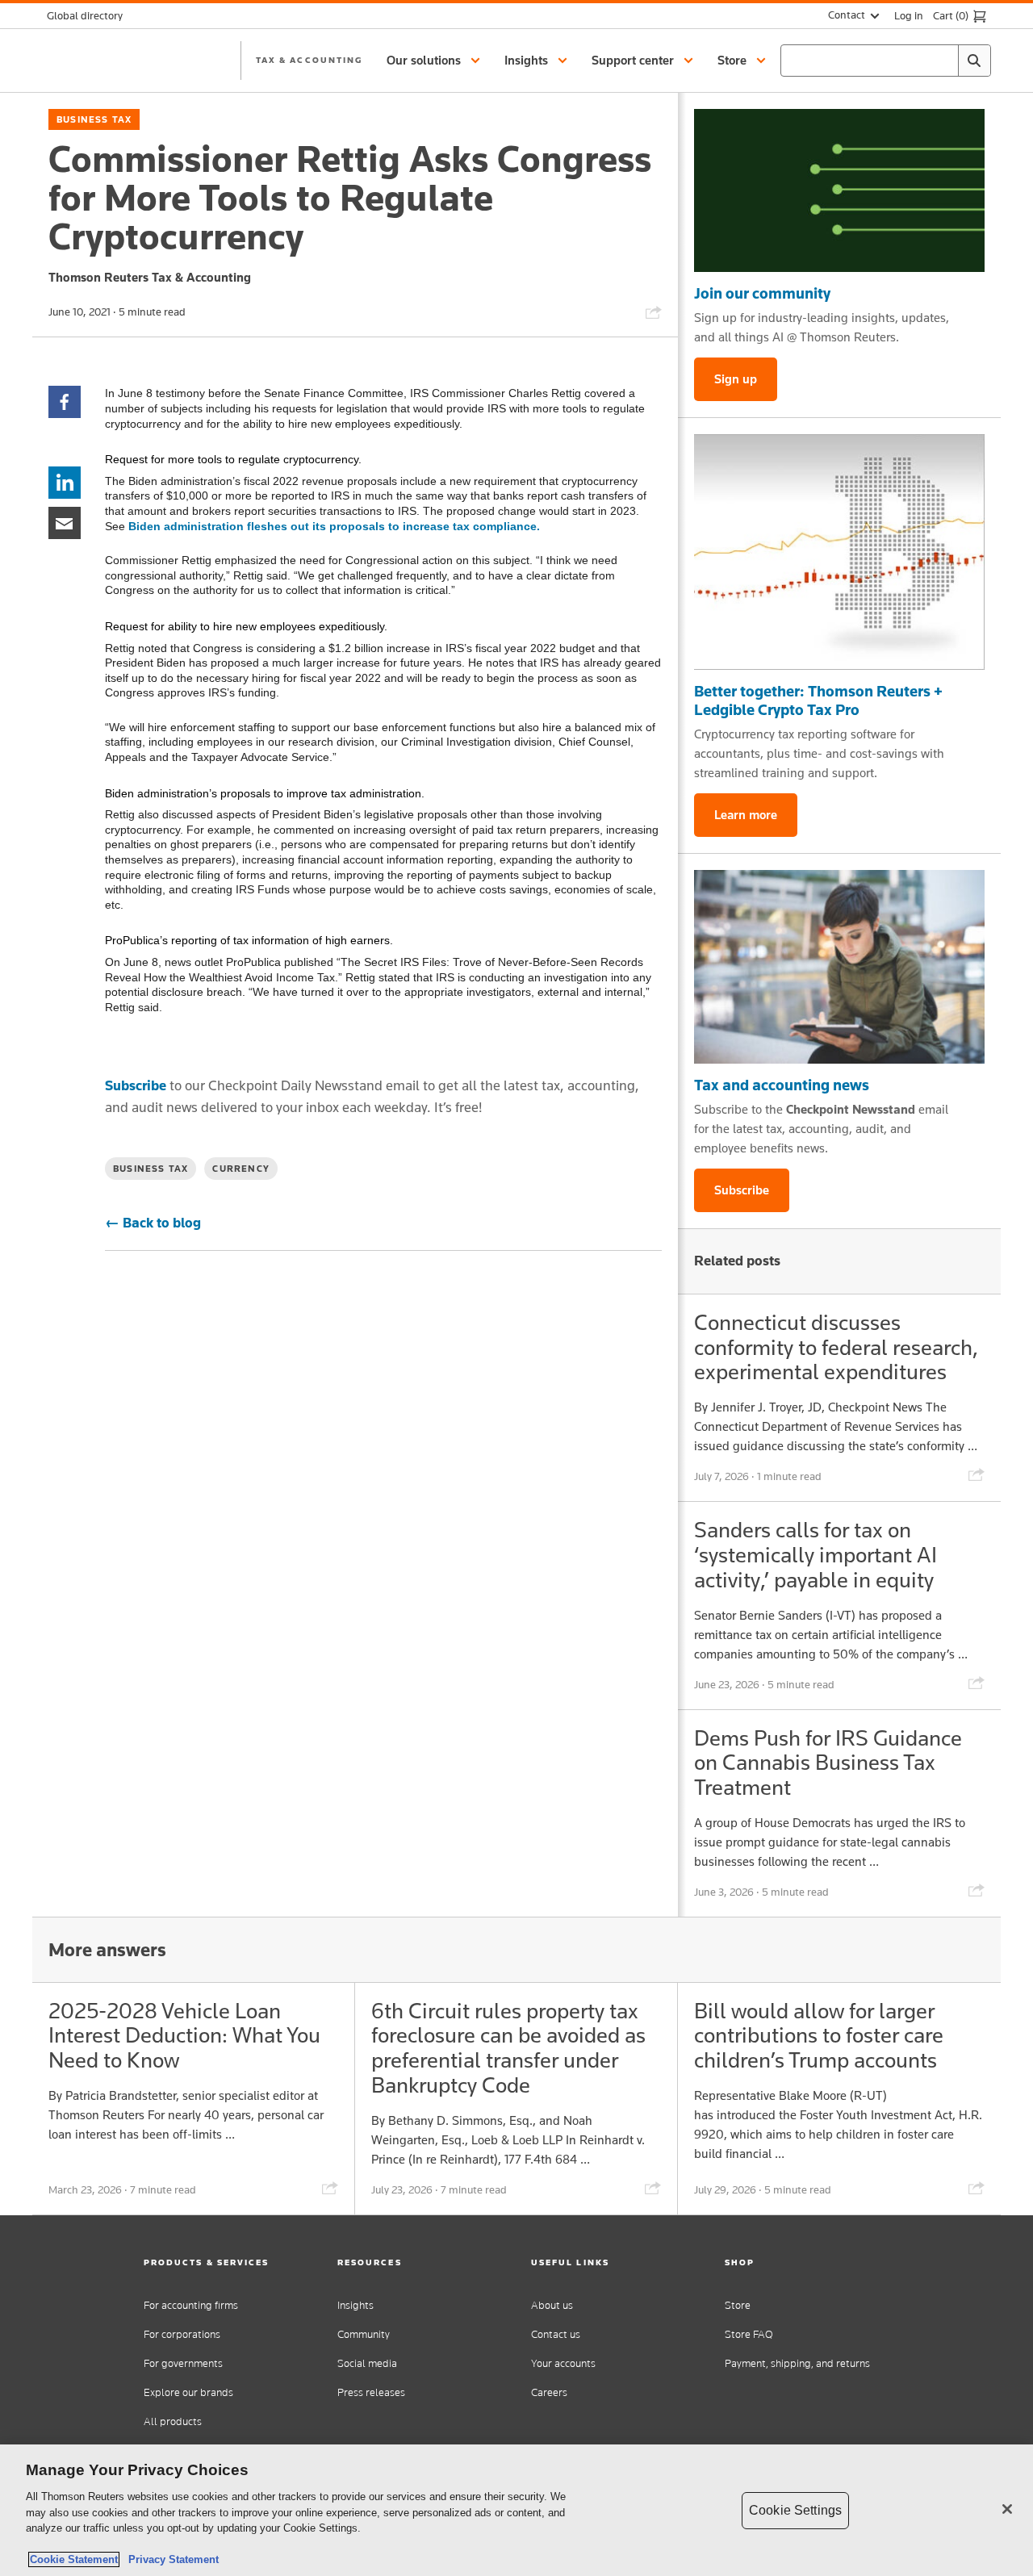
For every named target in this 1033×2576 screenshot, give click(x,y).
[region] (516, 2510)
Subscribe (136, 1085)
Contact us (556, 2334)
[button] (436, 61)
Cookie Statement (74, 2559)
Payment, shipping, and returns (797, 2363)
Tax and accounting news (782, 1085)
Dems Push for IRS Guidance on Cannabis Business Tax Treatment (828, 1763)
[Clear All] (943, 61)
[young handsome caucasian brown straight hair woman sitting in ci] (839, 967)
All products (173, 2421)
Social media (367, 2363)
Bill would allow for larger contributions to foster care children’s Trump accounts (819, 2036)
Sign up (736, 379)
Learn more (746, 815)
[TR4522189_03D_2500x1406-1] (839, 190)
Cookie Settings (795, 2510)
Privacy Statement (170, 2559)
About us (552, 2305)
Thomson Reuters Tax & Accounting (150, 277)
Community (364, 2334)
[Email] (65, 522)
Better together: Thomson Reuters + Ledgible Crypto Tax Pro (818, 700)
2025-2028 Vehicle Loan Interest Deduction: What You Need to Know (184, 2036)
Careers (549, 2392)
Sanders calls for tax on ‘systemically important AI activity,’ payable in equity (816, 1555)
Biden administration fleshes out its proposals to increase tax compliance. (334, 526)
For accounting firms (191, 2305)
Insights (355, 2305)
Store (738, 2305)
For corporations (182, 2334)
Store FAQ (749, 2334)
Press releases (371, 2392)
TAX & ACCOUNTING (309, 60)
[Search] (974, 61)
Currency (241, 1169)
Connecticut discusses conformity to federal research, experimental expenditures (836, 1347)
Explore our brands (188, 2392)
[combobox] (886, 61)
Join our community (762, 293)
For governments (183, 2363)
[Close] (1007, 2509)
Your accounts (563, 2363)
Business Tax (94, 119)
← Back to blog (153, 1223)
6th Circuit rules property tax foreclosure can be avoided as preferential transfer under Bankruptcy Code (508, 2048)
